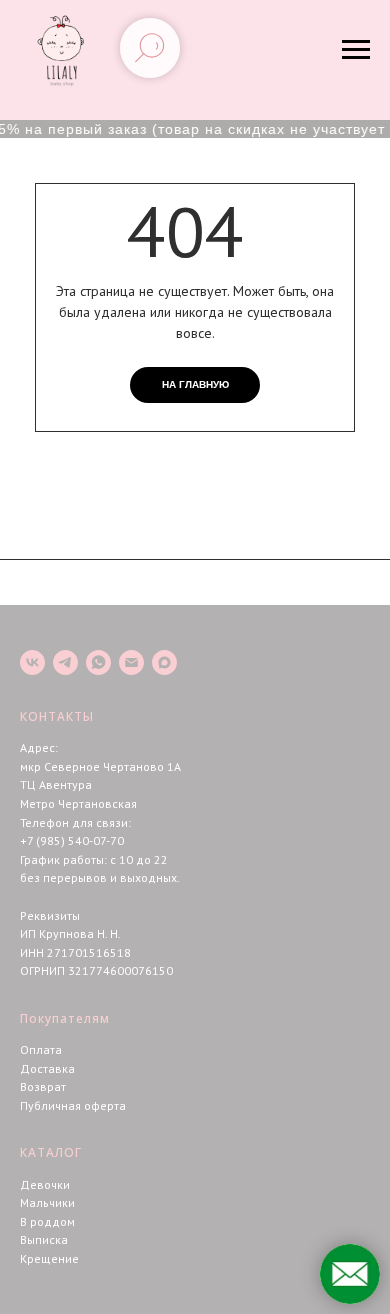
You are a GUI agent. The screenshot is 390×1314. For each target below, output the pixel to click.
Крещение (49, 1258)
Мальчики (47, 1202)
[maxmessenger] (164, 662)
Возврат (43, 1086)
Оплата (41, 1049)
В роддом (47, 1221)
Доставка (47, 1068)
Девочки (45, 1184)
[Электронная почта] (131, 662)
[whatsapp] (98, 662)
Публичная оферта (73, 1105)
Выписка (44, 1239)
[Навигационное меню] (356, 50)
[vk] (32, 662)
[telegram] (65, 662)
